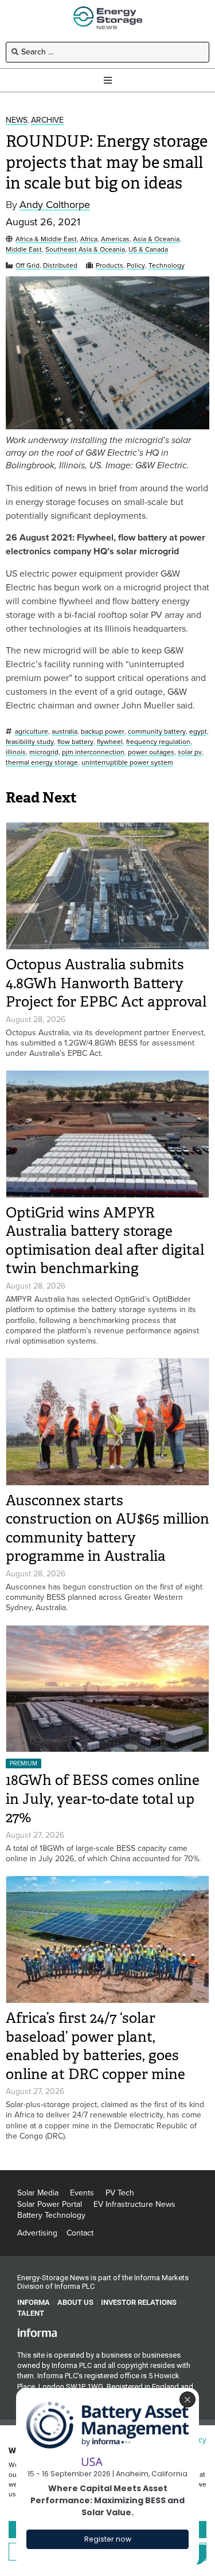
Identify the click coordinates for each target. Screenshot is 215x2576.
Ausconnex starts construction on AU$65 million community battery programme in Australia (107, 1528)
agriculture (32, 732)
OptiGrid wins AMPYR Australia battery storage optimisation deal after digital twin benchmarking (105, 1241)
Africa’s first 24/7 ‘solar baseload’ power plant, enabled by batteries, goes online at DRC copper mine (95, 2046)
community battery (157, 732)
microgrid (44, 752)
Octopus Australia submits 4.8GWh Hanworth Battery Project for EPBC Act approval (106, 983)
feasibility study (30, 742)
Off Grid (28, 266)
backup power (103, 732)
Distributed (60, 266)
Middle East (24, 250)
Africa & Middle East (46, 239)
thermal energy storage (42, 763)
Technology (167, 266)
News (17, 121)
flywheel (110, 742)
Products (110, 266)
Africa (89, 239)
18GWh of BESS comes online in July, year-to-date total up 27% (103, 1799)
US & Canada (148, 250)
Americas (115, 239)
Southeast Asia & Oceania (85, 250)
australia (64, 732)
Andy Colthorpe (55, 205)
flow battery (75, 742)
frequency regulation (158, 742)
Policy (136, 266)
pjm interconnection (93, 752)
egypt (198, 732)
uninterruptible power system (127, 763)
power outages (151, 752)
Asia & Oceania (156, 239)
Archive (47, 121)
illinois (16, 752)
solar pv (190, 752)
